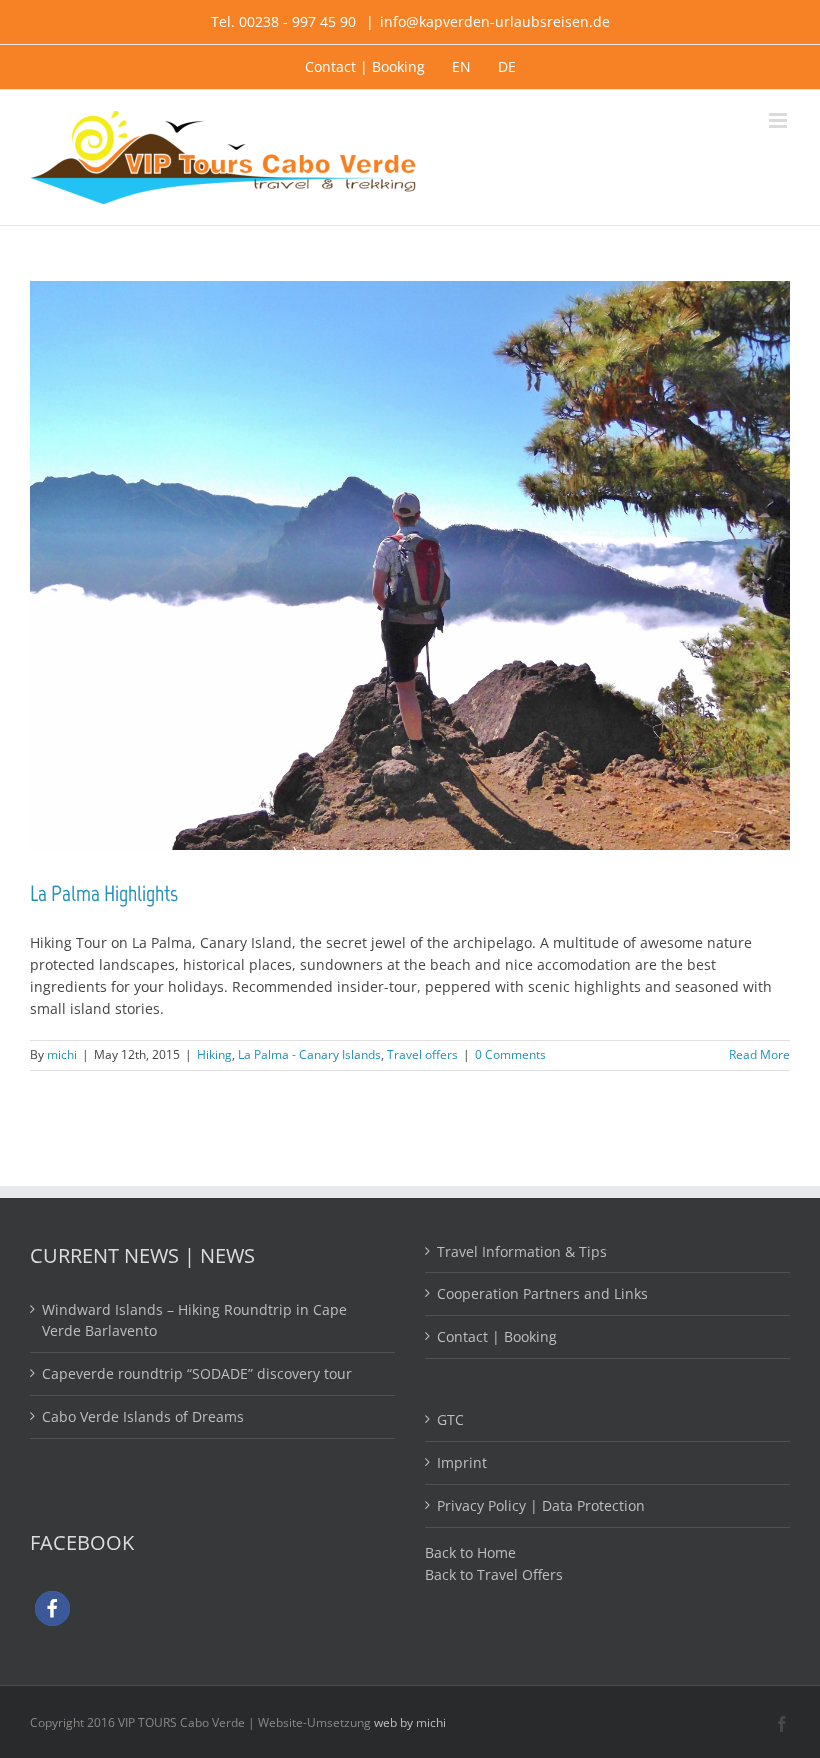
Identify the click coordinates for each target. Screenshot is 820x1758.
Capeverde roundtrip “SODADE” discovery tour (197, 1373)
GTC (450, 1419)
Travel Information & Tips (522, 1251)
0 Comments (510, 1054)
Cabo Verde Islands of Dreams (143, 1416)
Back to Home (470, 1552)
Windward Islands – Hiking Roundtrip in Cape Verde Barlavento (194, 1320)
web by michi (410, 1722)
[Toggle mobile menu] (779, 120)
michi (62, 1054)
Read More (759, 1054)
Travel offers (422, 1054)
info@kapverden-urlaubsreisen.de (495, 21)
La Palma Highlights (104, 893)
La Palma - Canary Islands (309, 1054)
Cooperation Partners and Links (542, 1293)
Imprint (462, 1462)
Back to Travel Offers (494, 1574)
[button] (52, 1608)
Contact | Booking (497, 1336)
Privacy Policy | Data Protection (541, 1505)
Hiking (214, 1054)
